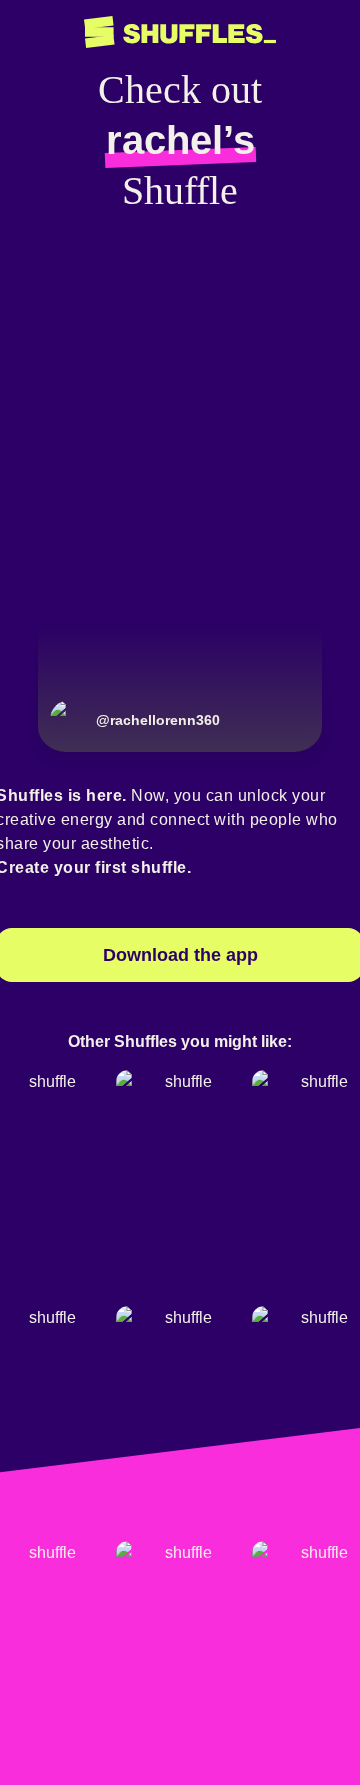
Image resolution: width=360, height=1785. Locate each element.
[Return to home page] (180, 32)
